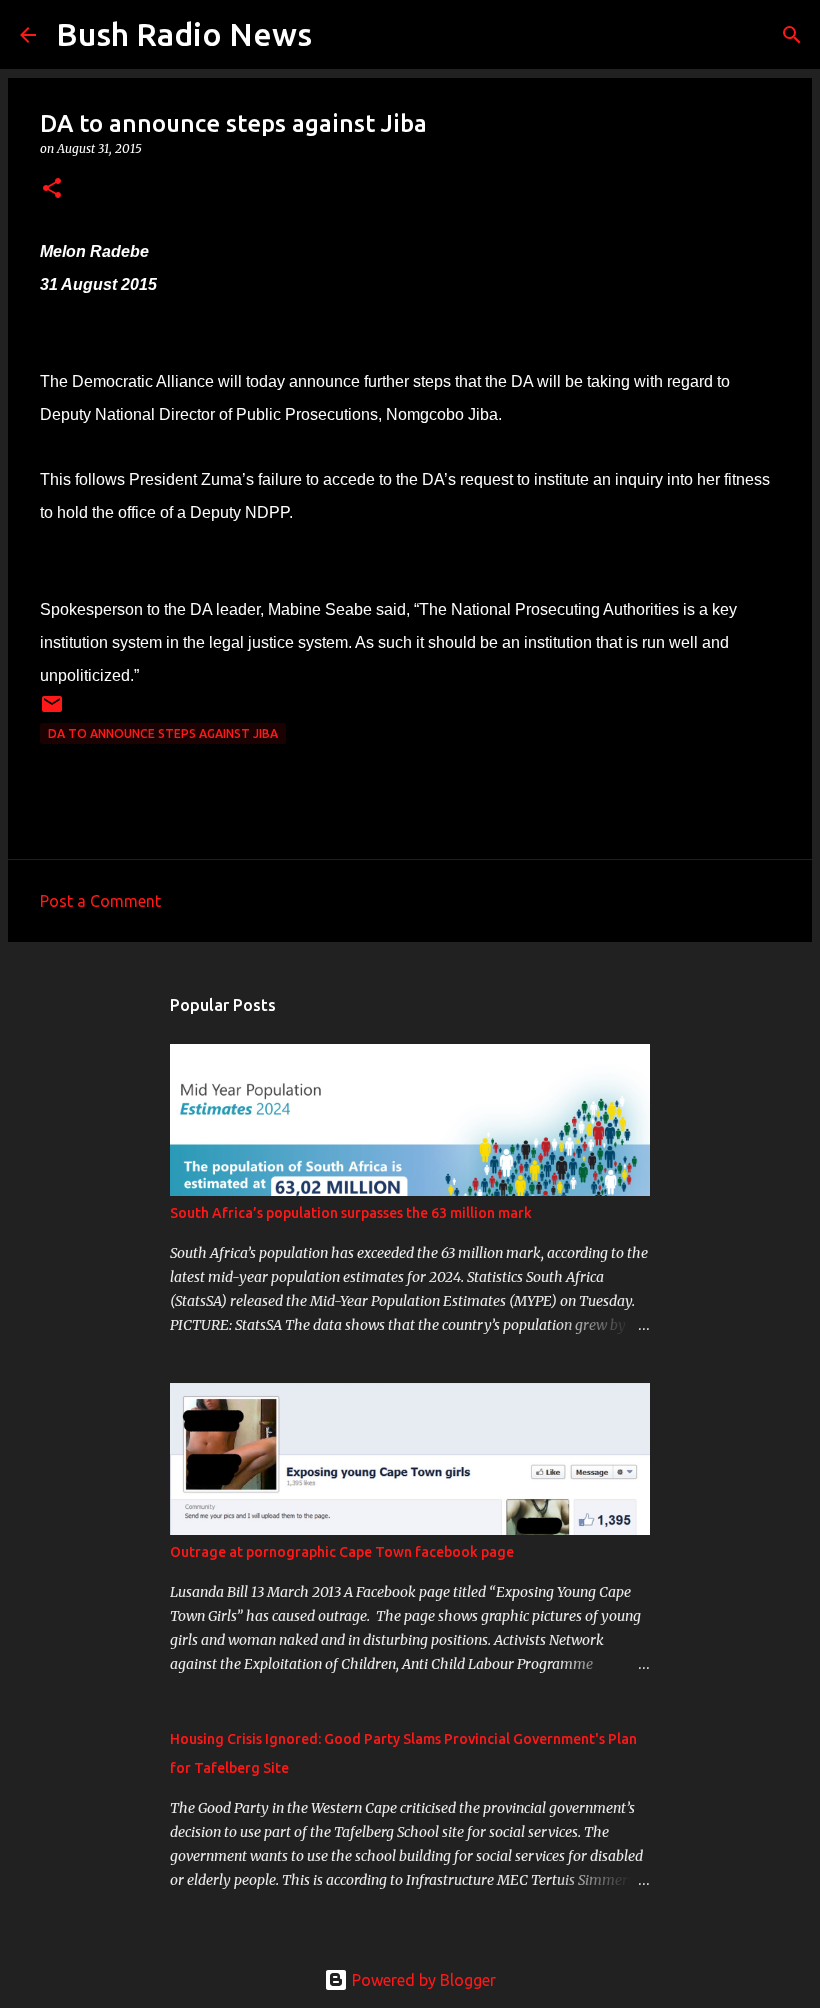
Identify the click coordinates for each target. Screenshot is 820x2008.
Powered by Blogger (422, 1980)
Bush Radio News (184, 34)
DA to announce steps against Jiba (163, 733)
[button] (52, 189)
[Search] (340, 35)
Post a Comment (100, 901)
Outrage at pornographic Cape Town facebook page (342, 1552)
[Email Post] (52, 711)
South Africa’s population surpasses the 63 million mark (351, 1213)
